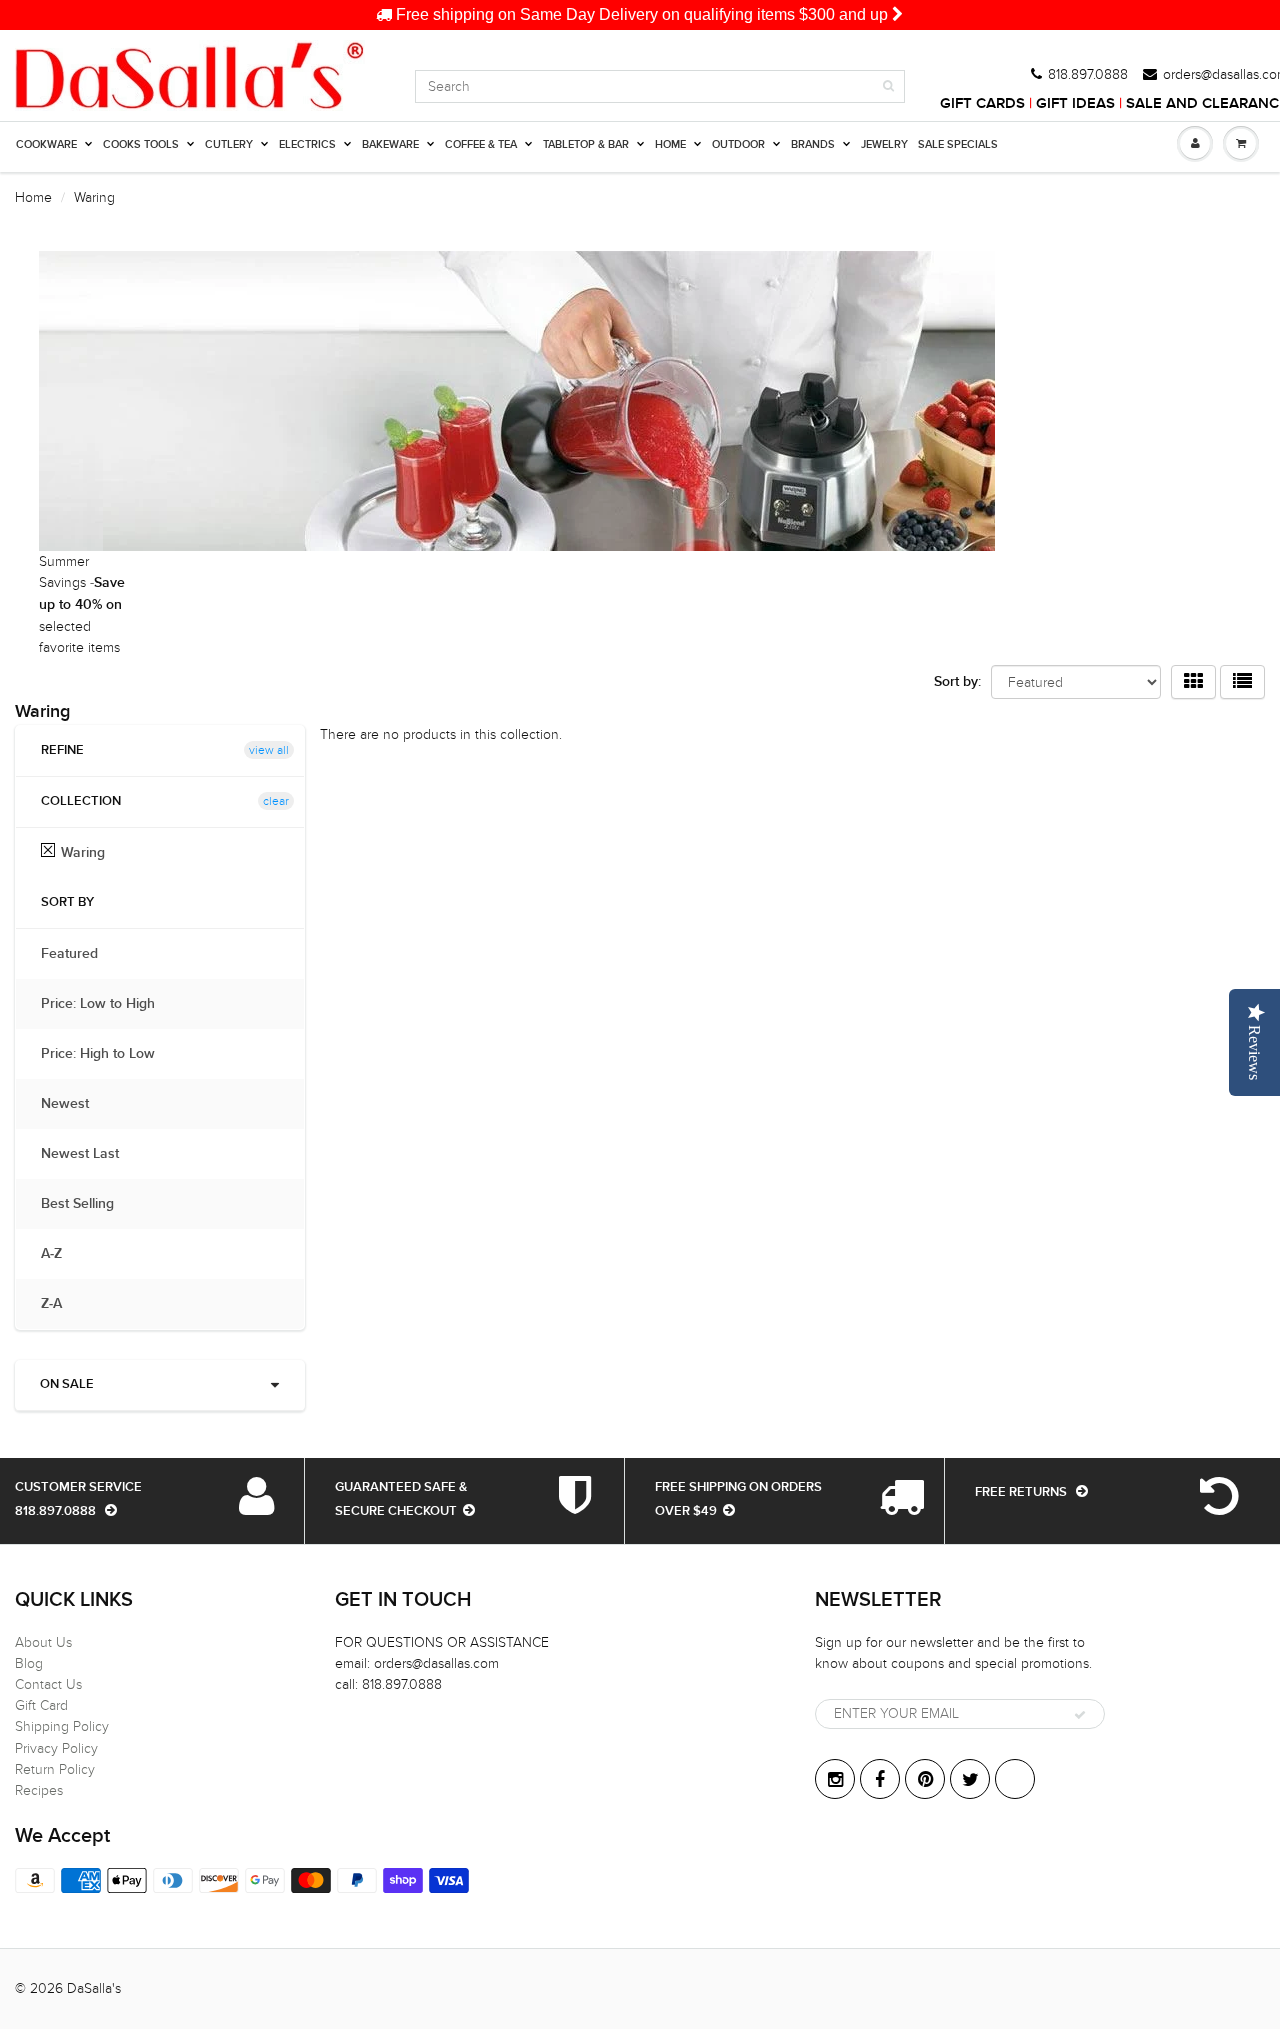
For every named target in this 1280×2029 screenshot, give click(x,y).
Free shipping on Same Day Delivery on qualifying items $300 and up (642, 14)
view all (269, 750)
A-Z (61, 1254)
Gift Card (41, 1705)
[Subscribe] (1080, 1715)
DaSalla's (94, 1988)
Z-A (61, 1304)
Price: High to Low (108, 1054)
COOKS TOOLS (141, 144)
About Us (43, 1642)
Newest (75, 1104)
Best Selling (87, 1204)
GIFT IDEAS (1075, 103)
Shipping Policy (62, 1726)
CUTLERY (229, 144)
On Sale (67, 1384)
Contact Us (48, 1684)
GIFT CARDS (982, 103)
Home (33, 197)
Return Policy (55, 1769)
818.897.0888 (1088, 75)
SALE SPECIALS (958, 144)
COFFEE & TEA (481, 144)
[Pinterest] (925, 1779)
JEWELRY (884, 144)
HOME (670, 144)
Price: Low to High (108, 1004)
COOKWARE (46, 144)
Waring (83, 853)
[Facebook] (880, 1779)
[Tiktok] (1015, 1779)
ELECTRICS (307, 144)
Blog (29, 1663)
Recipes (39, 1790)
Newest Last (90, 1154)
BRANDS (813, 144)
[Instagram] (835, 1779)
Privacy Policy (56, 1748)
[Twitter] (970, 1779)
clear (276, 801)
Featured (79, 954)
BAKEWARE (390, 144)
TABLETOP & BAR (586, 144)
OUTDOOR (738, 144)
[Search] (888, 86)
